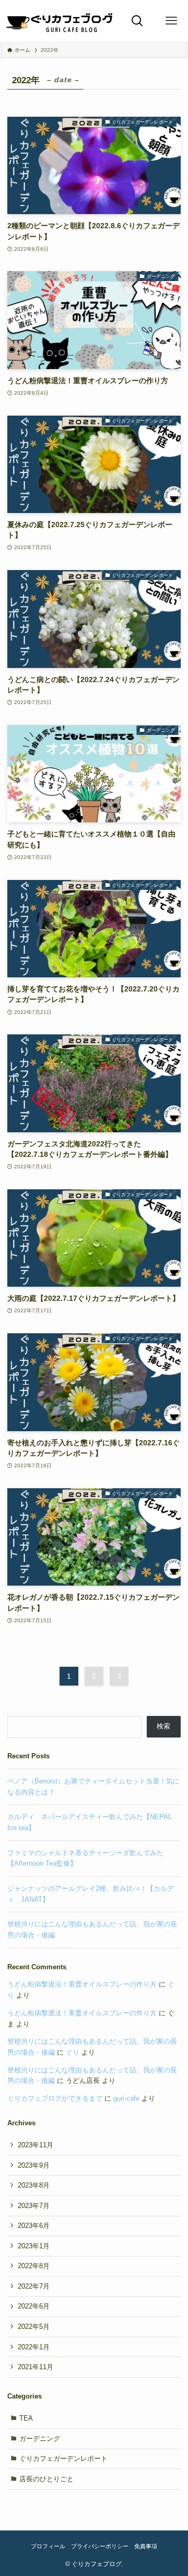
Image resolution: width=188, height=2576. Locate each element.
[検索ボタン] (137, 21)
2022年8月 (34, 2266)
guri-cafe (126, 2098)
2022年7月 (34, 2286)
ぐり (73, 2052)
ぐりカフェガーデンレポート (63, 2458)
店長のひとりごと (46, 2479)
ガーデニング (40, 2439)
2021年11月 (36, 2367)
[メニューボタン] (171, 21)
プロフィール (48, 2546)
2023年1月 (34, 2246)
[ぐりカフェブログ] (60, 21)
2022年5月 (34, 2327)
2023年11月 (36, 2145)
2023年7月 (34, 2206)
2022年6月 (34, 2306)
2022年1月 (34, 2347)
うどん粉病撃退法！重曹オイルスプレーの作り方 (82, 1984)
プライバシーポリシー (100, 2546)
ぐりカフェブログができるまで (55, 2098)
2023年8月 (34, 2185)
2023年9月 (34, 2165)
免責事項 (146, 2546)
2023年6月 (34, 2226)
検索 (163, 1726)
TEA (26, 2418)
